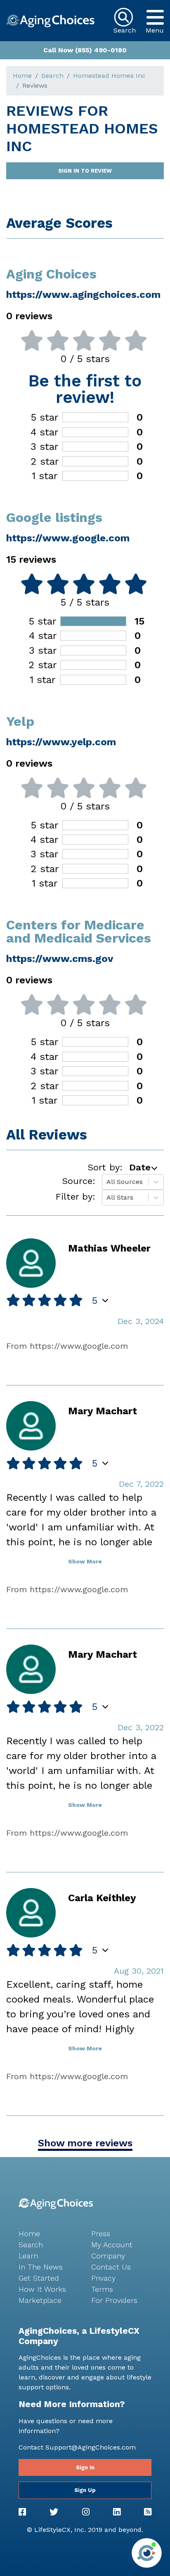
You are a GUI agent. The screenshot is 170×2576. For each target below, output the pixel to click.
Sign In (85, 2467)
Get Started (39, 2278)
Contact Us (111, 2267)
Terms (102, 2289)
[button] (155, 17)
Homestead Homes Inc (109, 76)
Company (108, 2256)
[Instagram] (86, 2512)
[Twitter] (54, 2512)
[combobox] (107, 1182)
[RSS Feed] (148, 2512)
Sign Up (85, 2490)
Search (52, 76)
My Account (112, 2245)
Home (22, 76)
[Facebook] (22, 2512)
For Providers (114, 2300)
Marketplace (40, 2300)
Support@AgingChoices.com (91, 2447)
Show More (85, 1561)
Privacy (103, 2278)
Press (101, 2233)
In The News (41, 2267)
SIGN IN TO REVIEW (85, 171)
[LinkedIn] (117, 2512)
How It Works (42, 2289)
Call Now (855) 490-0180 (85, 50)
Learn (28, 2256)
